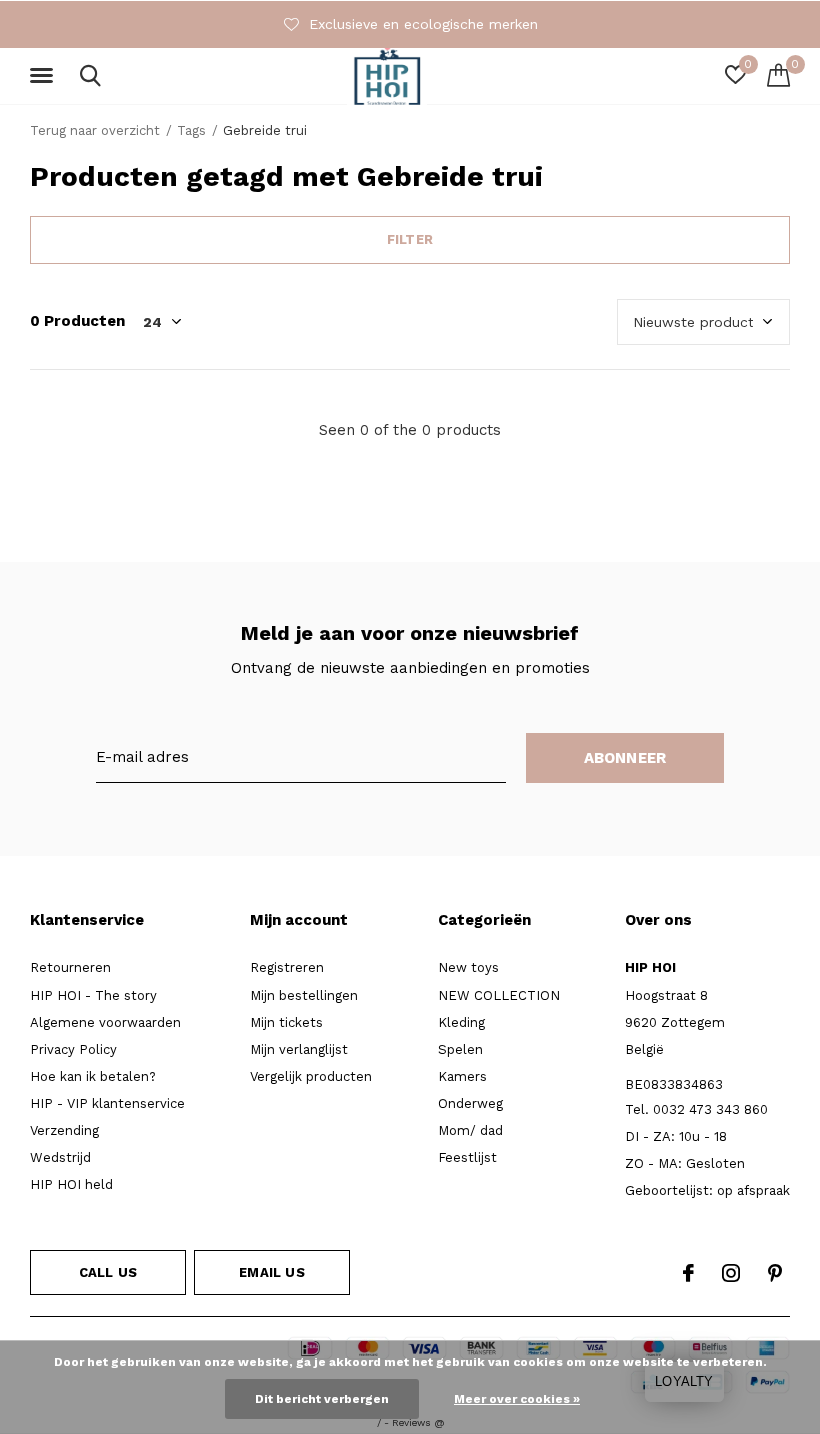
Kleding (461, 1022)
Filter (410, 239)
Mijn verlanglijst (299, 1049)
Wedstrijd (60, 1157)
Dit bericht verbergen (322, 1399)
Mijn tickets (286, 1022)
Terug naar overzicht (95, 130)
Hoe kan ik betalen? (93, 1076)
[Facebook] (688, 1273)
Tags (191, 130)
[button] (45, 76)
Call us (108, 1272)
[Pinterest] (775, 1273)
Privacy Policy (73, 1049)
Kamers (462, 1076)
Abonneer (625, 758)
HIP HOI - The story (93, 995)
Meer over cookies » (517, 1399)
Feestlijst (467, 1157)
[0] (778, 75)
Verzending (64, 1130)
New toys (468, 967)
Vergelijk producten (311, 1076)
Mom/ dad (470, 1130)
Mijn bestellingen (304, 995)
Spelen (460, 1049)
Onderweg (470, 1103)
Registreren (287, 967)
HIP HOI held (71, 1184)
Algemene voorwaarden (105, 1022)
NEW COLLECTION (499, 995)
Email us (271, 1272)
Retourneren (70, 967)
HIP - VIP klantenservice (107, 1103)
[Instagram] (731, 1273)
